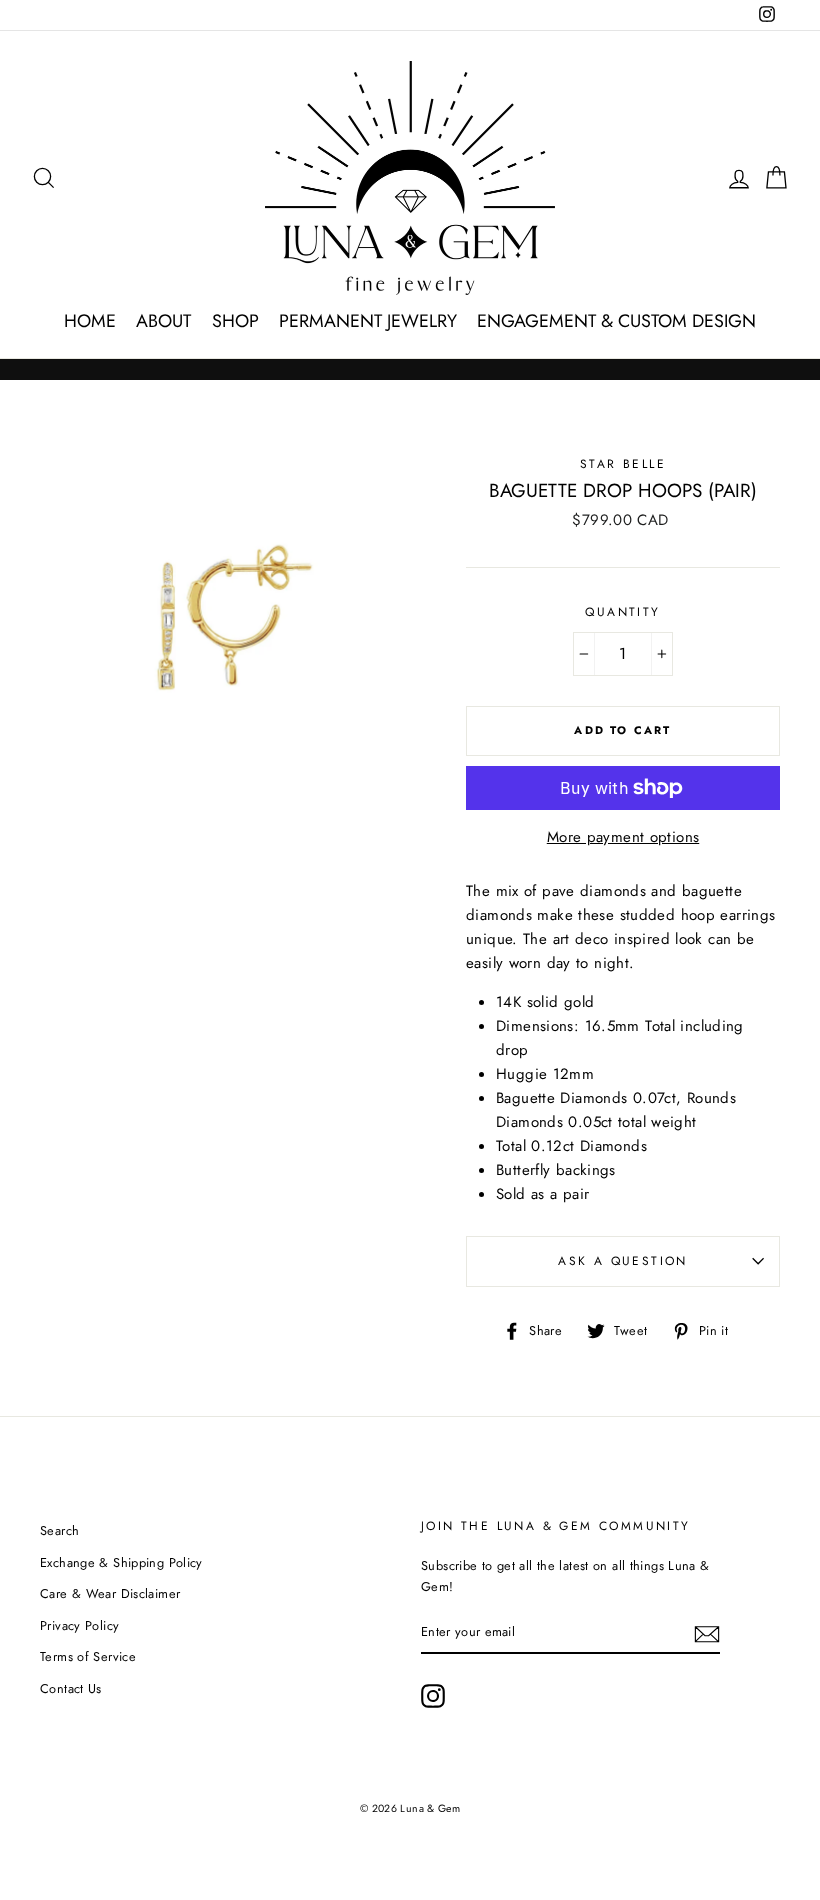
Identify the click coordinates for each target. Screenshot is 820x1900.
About (163, 321)
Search (59, 1530)
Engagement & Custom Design (616, 321)
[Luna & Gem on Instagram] (433, 1696)
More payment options (623, 837)
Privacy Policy (79, 1625)
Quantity (622, 612)
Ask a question (623, 1261)
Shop (235, 321)
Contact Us (71, 1688)
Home (90, 321)
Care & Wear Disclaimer (110, 1593)
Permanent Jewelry (368, 321)
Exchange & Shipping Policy (121, 1562)
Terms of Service (88, 1656)
